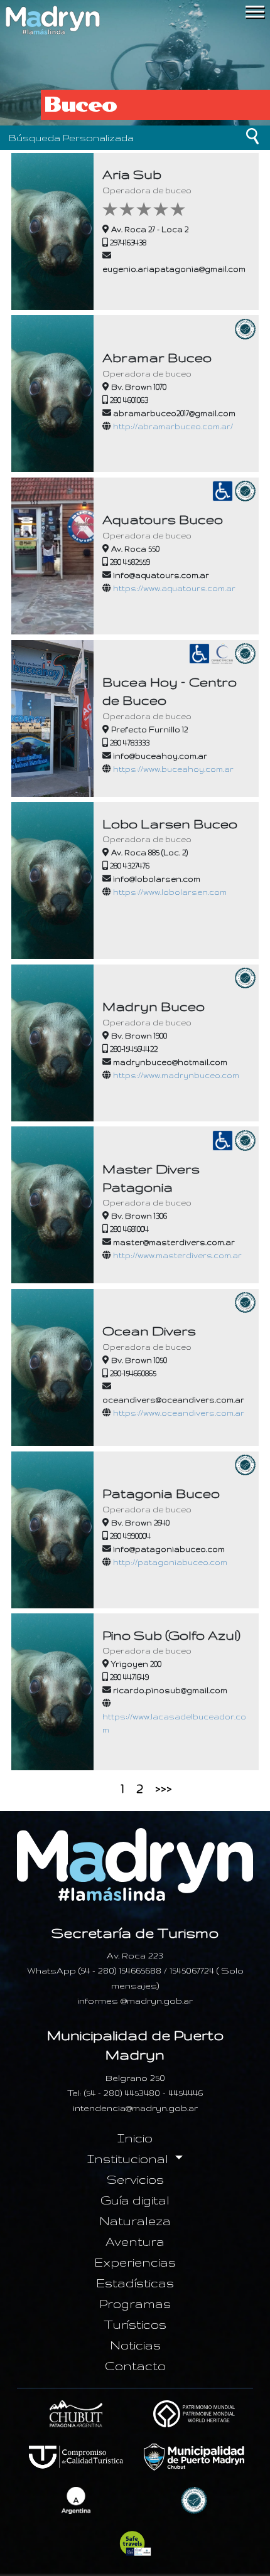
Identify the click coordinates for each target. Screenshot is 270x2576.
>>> (164, 1788)
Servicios (135, 2179)
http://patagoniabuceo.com (170, 1562)
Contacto (135, 2366)
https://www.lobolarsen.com (170, 892)
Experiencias (135, 2262)
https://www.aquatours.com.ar (174, 588)
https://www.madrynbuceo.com (176, 1075)
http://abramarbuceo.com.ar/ (173, 426)
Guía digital (135, 2200)
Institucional (129, 2159)
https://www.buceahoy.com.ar (173, 769)
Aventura (135, 2242)
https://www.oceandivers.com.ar (179, 1413)
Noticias (135, 2345)
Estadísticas (135, 2283)
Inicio (135, 2138)
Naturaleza (135, 2221)
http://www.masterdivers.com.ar (177, 1255)
